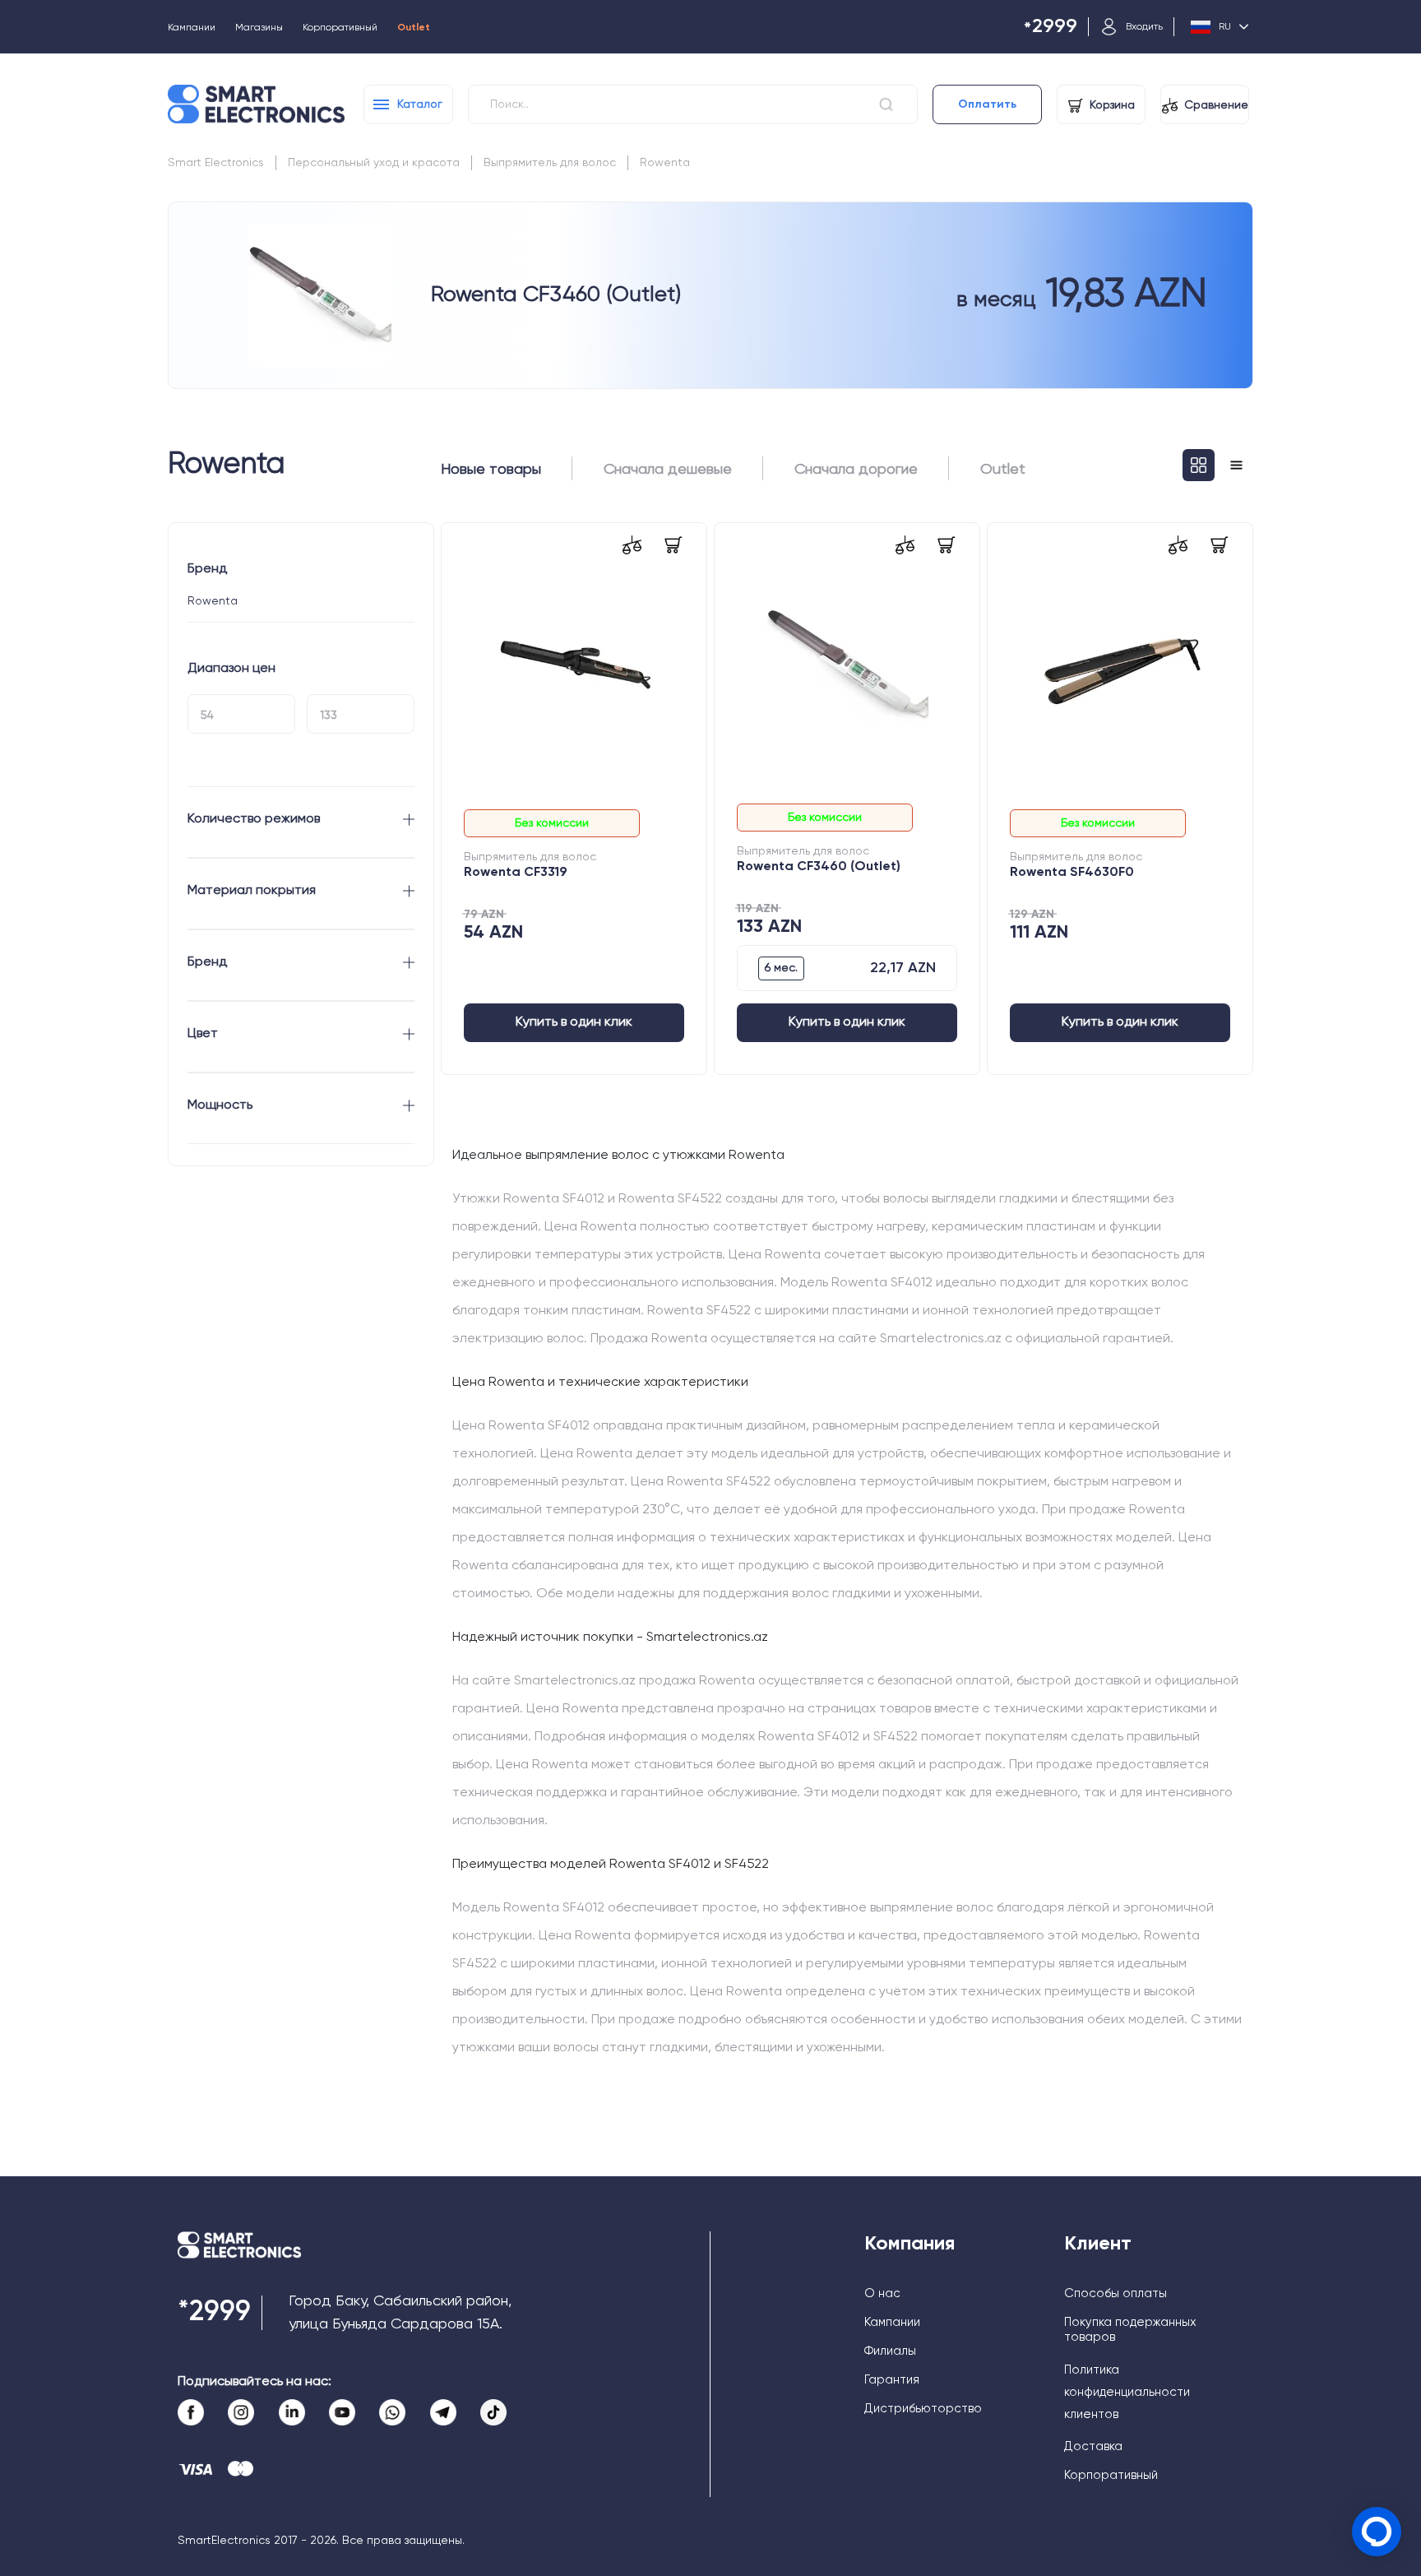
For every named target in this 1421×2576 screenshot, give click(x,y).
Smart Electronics (216, 163)
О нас (882, 2293)
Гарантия (892, 2380)
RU (1225, 27)
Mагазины (259, 28)
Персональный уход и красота (374, 163)
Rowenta (665, 163)
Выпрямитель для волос (550, 163)
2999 (1051, 28)
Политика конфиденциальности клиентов (1127, 2392)
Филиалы (890, 2351)
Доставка (1093, 2446)
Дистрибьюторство (923, 2409)
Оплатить (987, 104)
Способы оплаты (1116, 2293)
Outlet (414, 28)
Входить (1144, 27)
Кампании (192, 28)
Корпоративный (340, 28)
